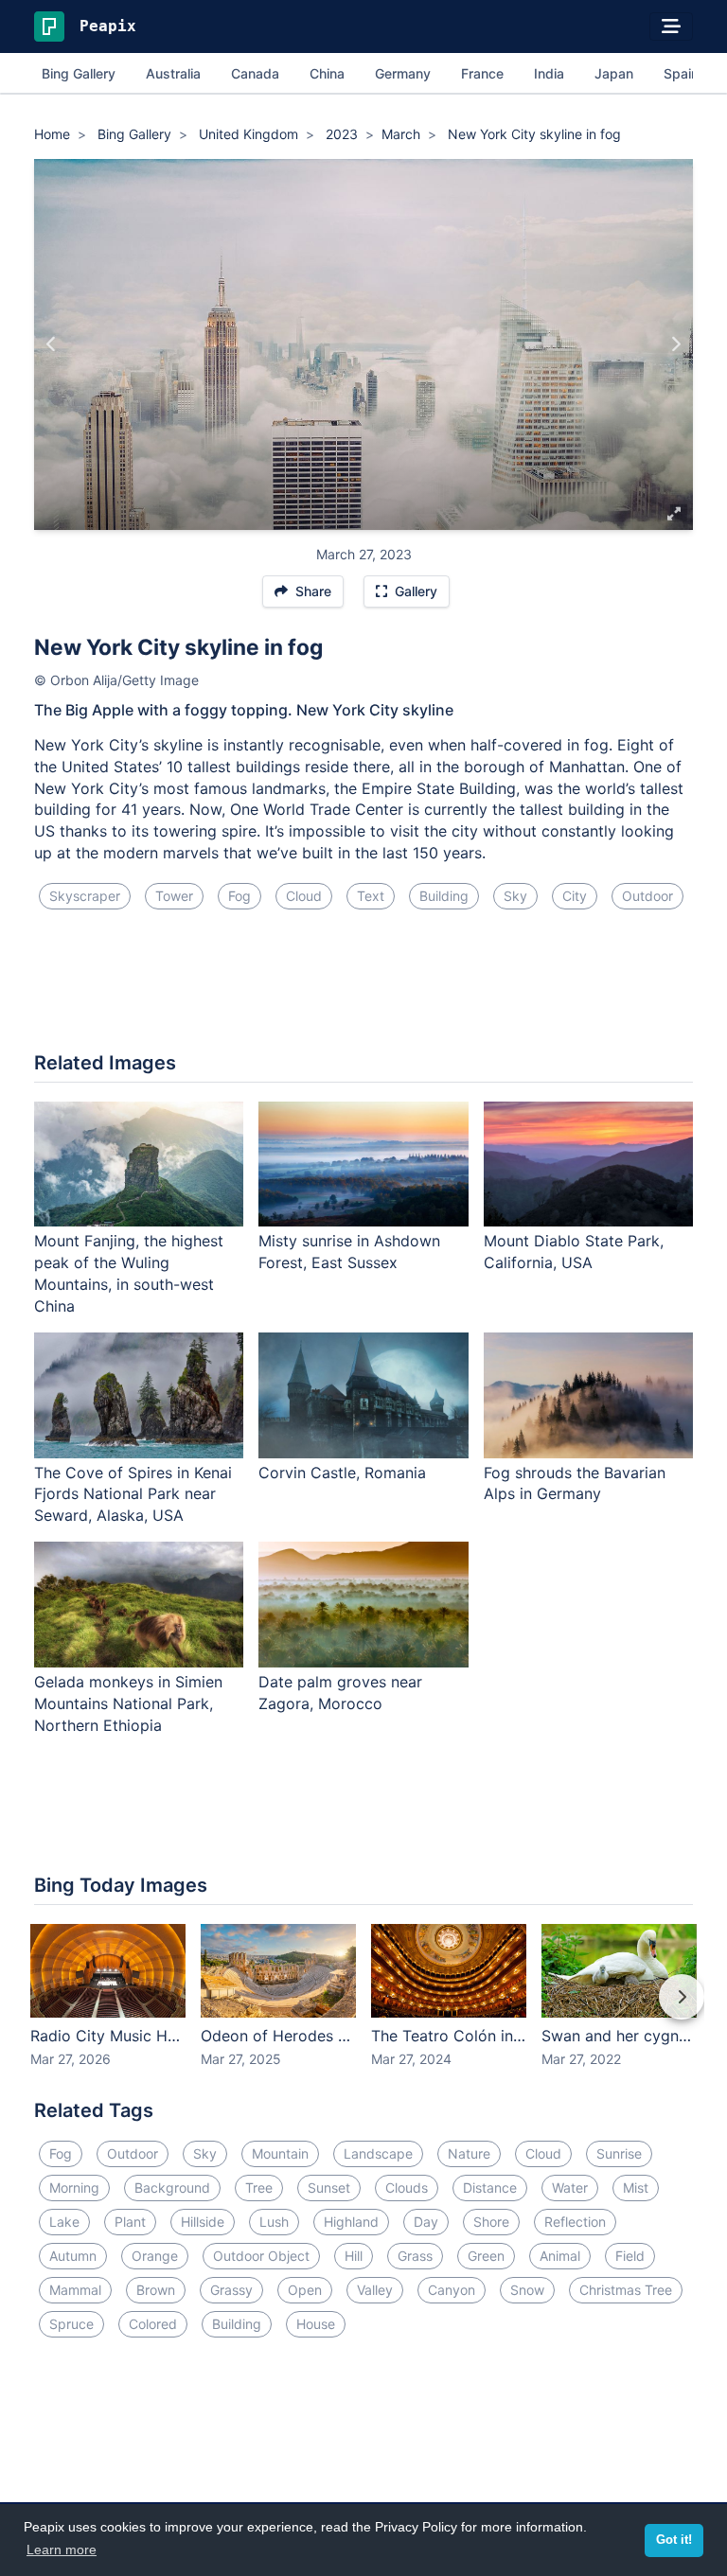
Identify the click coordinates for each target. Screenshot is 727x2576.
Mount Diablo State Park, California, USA (574, 1252)
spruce (71, 2324)
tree (259, 2188)
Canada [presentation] (255, 73)
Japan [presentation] (614, 73)
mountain (280, 2153)
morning (74, 2188)
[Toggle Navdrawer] (671, 26)
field (630, 2256)
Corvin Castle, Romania (342, 1473)
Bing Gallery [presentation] (79, 73)
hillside (203, 2222)
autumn (73, 2256)
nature (469, 2153)
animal (560, 2256)
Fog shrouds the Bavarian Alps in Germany (575, 1483)
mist (636, 2188)
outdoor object (261, 2256)
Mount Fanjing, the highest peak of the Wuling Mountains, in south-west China (129, 1273)
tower (174, 896)
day (426, 2222)
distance (490, 2188)
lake (64, 2222)
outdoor (647, 896)
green (486, 2256)
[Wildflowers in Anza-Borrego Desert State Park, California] (52, 344)
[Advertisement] (363, 988)
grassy (231, 2290)
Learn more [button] (62, 2550)
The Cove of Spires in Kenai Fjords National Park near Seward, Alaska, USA (133, 1494)
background (172, 2188)
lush (274, 2222)
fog (239, 896)
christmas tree (626, 2290)
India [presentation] (549, 73)
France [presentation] (482, 73)
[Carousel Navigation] (363, 2010)
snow (527, 2290)
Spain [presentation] (681, 73)
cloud (304, 896)
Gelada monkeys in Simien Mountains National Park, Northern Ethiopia (128, 1703)
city (575, 896)
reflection (575, 2222)
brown (156, 2290)
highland (351, 2222)
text (371, 896)
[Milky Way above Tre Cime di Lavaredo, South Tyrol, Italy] (675, 344)
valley (375, 2290)
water (570, 2188)
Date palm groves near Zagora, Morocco (340, 1693)
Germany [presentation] (403, 73)
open (305, 2290)
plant (130, 2222)
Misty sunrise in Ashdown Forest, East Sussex (349, 1252)
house (316, 2324)
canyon (452, 2290)
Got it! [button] (674, 2540)
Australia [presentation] (173, 73)
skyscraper (85, 896)
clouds (407, 2188)
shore (491, 2222)
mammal (75, 2290)
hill (354, 2256)
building (444, 896)
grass (415, 2256)
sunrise (619, 2153)
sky (515, 896)
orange (155, 2256)
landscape (378, 2153)
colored (153, 2324)
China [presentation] (327, 73)
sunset (329, 2188)
